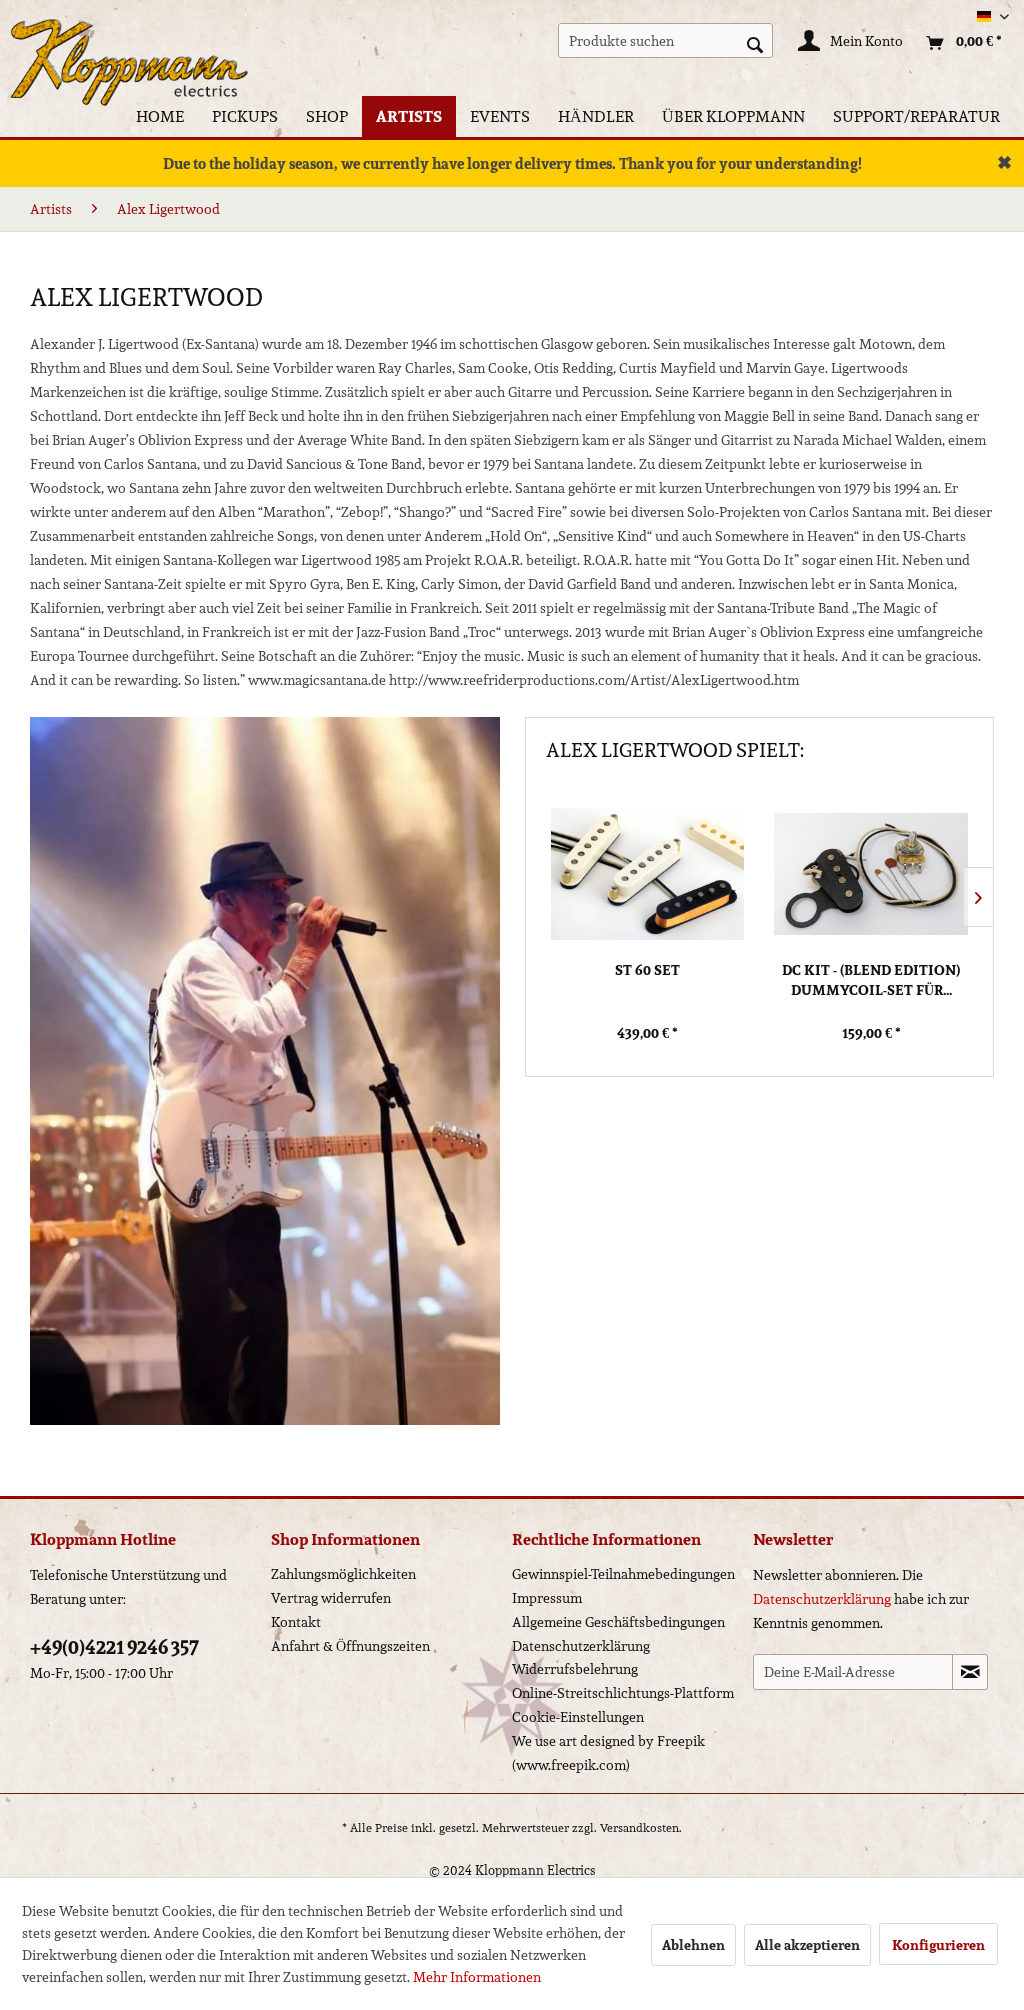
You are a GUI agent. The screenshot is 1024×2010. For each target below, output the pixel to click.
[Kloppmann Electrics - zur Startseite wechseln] (129, 44)
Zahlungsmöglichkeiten (343, 1574)
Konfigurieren (938, 1945)
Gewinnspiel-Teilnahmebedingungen (623, 1574)
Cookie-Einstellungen (578, 1717)
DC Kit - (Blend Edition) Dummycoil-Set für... (871, 980)
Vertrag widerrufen (331, 1598)
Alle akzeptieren (807, 1945)
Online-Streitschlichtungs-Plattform (623, 1693)
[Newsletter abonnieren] (970, 1672)
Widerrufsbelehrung (575, 1669)
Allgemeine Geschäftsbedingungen (618, 1622)
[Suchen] (755, 43)
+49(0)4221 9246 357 (114, 1647)
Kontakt (296, 1622)
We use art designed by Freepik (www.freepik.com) (608, 1753)
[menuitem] (665, 40)
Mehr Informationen (477, 1977)
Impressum (547, 1598)
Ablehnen (693, 1945)
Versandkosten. (641, 1827)
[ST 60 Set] (648, 874)
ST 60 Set (647, 970)
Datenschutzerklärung (581, 1646)
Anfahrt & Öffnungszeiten (350, 1646)
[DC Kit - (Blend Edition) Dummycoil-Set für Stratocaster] (871, 874)
